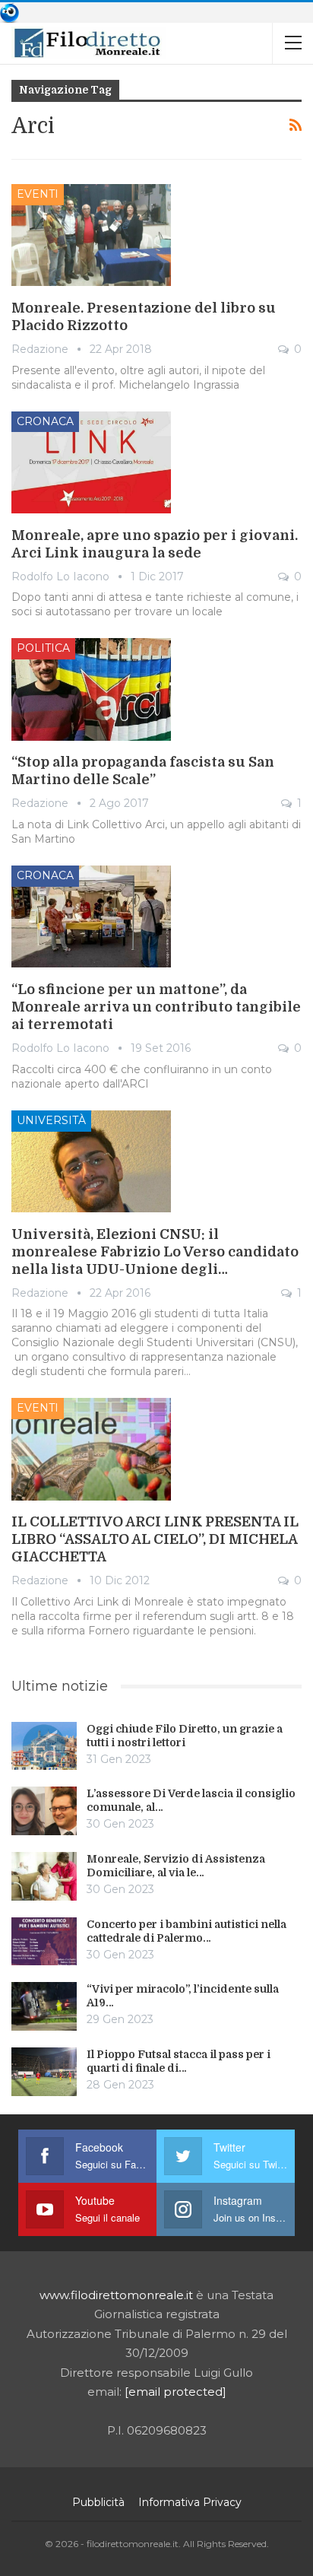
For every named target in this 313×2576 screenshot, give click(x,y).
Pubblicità (98, 2502)
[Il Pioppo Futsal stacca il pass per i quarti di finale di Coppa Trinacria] (44, 2072)
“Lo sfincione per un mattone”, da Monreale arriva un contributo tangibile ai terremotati (156, 1007)
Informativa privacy (190, 2502)
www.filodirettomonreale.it (116, 2295)
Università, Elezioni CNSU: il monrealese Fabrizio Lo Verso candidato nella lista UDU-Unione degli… (155, 1252)
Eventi (38, 194)
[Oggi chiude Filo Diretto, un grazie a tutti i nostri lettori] (44, 1746)
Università (51, 1120)
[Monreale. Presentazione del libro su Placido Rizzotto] (91, 235)
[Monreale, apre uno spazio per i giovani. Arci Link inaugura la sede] (91, 462)
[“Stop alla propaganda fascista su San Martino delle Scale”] (91, 689)
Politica (43, 648)
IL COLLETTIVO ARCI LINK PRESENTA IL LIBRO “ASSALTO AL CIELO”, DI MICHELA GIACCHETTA (155, 1539)
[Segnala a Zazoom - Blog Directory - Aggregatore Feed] (9, 12)
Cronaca (45, 421)
